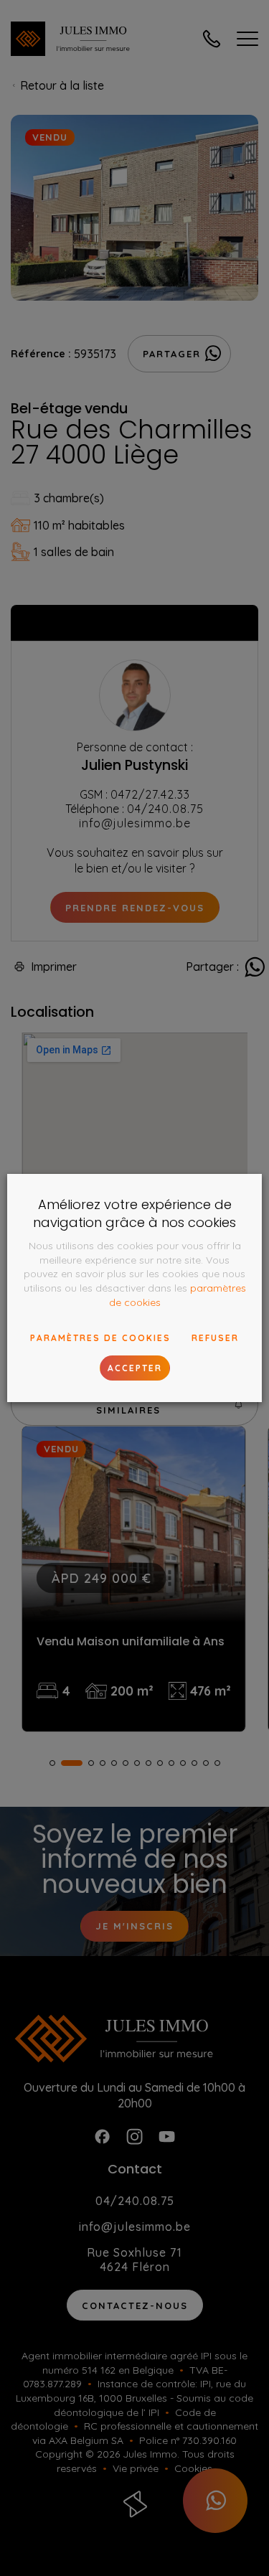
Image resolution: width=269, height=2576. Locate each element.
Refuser (215, 1338)
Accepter (135, 1368)
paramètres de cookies (100, 1338)
